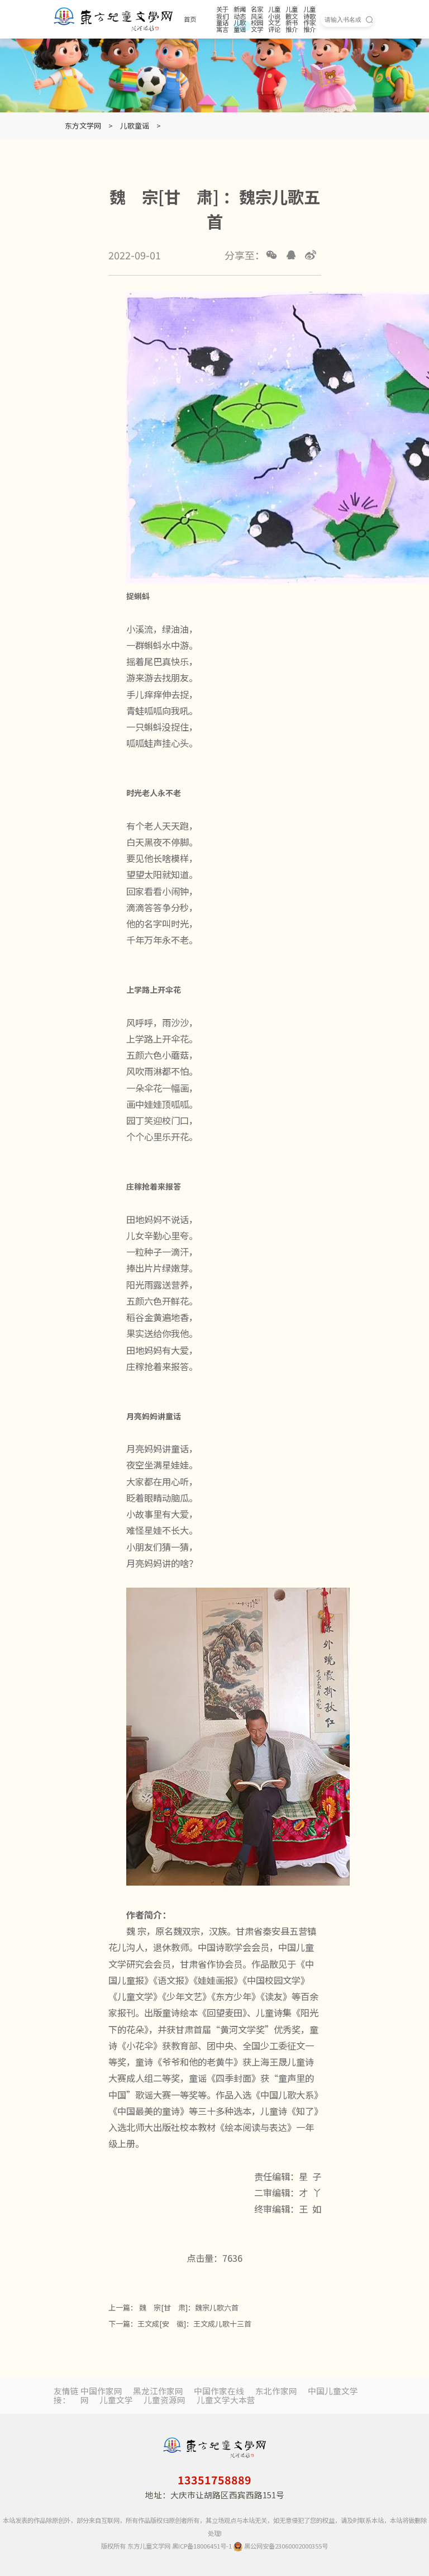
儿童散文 (292, 13)
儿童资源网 (165, 2400)
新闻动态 (240, 13)
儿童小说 (274, 13)
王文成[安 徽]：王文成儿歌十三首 (194, 2324)
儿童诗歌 (309, 13)
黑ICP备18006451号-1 (202, 2546)
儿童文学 (116, 2400)
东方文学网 (83, 126)
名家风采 (257, 13)
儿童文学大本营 (226, 2400)
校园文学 (257, 26)
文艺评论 (274, 26)
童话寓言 (222, 26)
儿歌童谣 (240, 26)
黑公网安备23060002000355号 (285, 2546)
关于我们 (222, 13)
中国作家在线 (219, 2391)
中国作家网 (101, 2391)
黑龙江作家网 (158, 2391)
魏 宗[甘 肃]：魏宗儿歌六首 (188, 2307)
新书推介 (292, 26)
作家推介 (309, 26)
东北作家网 (276, 2391)
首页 (190, 19)
